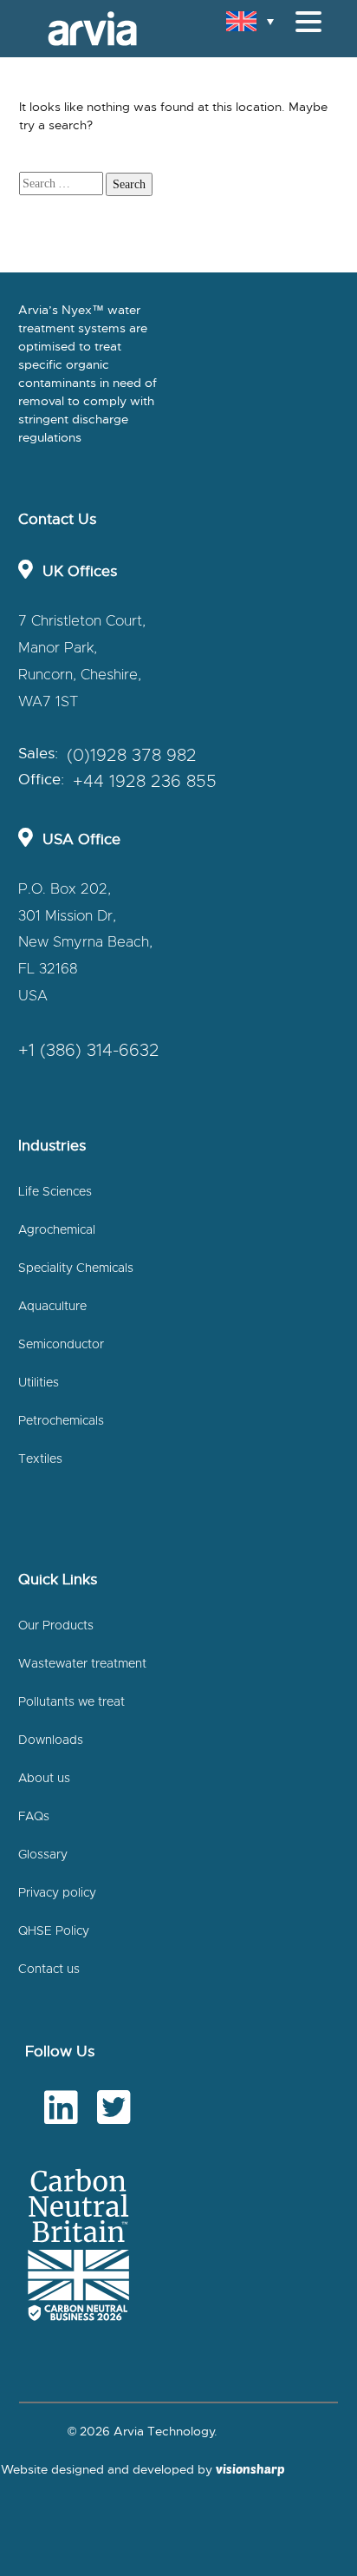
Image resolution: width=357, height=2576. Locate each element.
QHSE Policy (54, 1931)
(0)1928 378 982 (132, 756)
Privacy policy (57, 1893)
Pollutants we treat (71, 1702)
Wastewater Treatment (95, 133)
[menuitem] (250, 21)
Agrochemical (57, 1230)
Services (53, 252)
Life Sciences (55, 1192)
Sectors (51, 94)
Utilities (39, 1383)
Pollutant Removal (80, 212)
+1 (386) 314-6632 (89, 1051)
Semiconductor (61, 1345)
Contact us (49, 1970)
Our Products (56, 1626)
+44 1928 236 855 (145, 782)
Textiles (40, 1459)
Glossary (43, 1855)
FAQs (34, 1817)
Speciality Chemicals (76, 1268)
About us (44, 1779)
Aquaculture (52, 1307)
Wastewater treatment (82, 1664)
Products (55, 173)
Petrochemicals (61, 1421)
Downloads (51, 1740)
